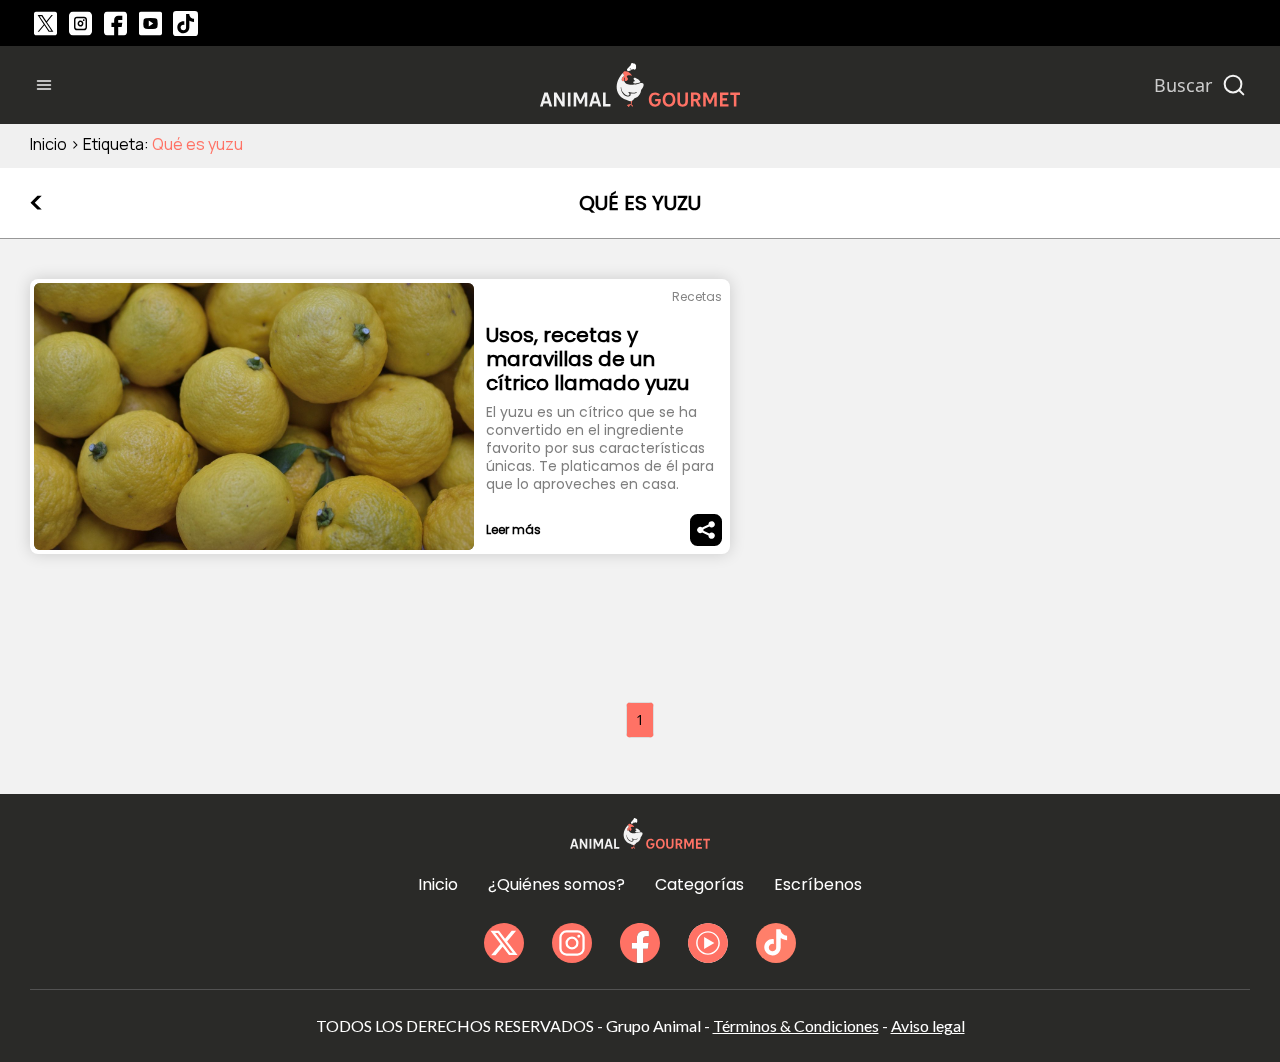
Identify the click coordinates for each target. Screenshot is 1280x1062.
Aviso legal (928, 1025)
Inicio (48, 144)
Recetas (697, 296)
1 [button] (640, 719)
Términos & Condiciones (796, 1025)
